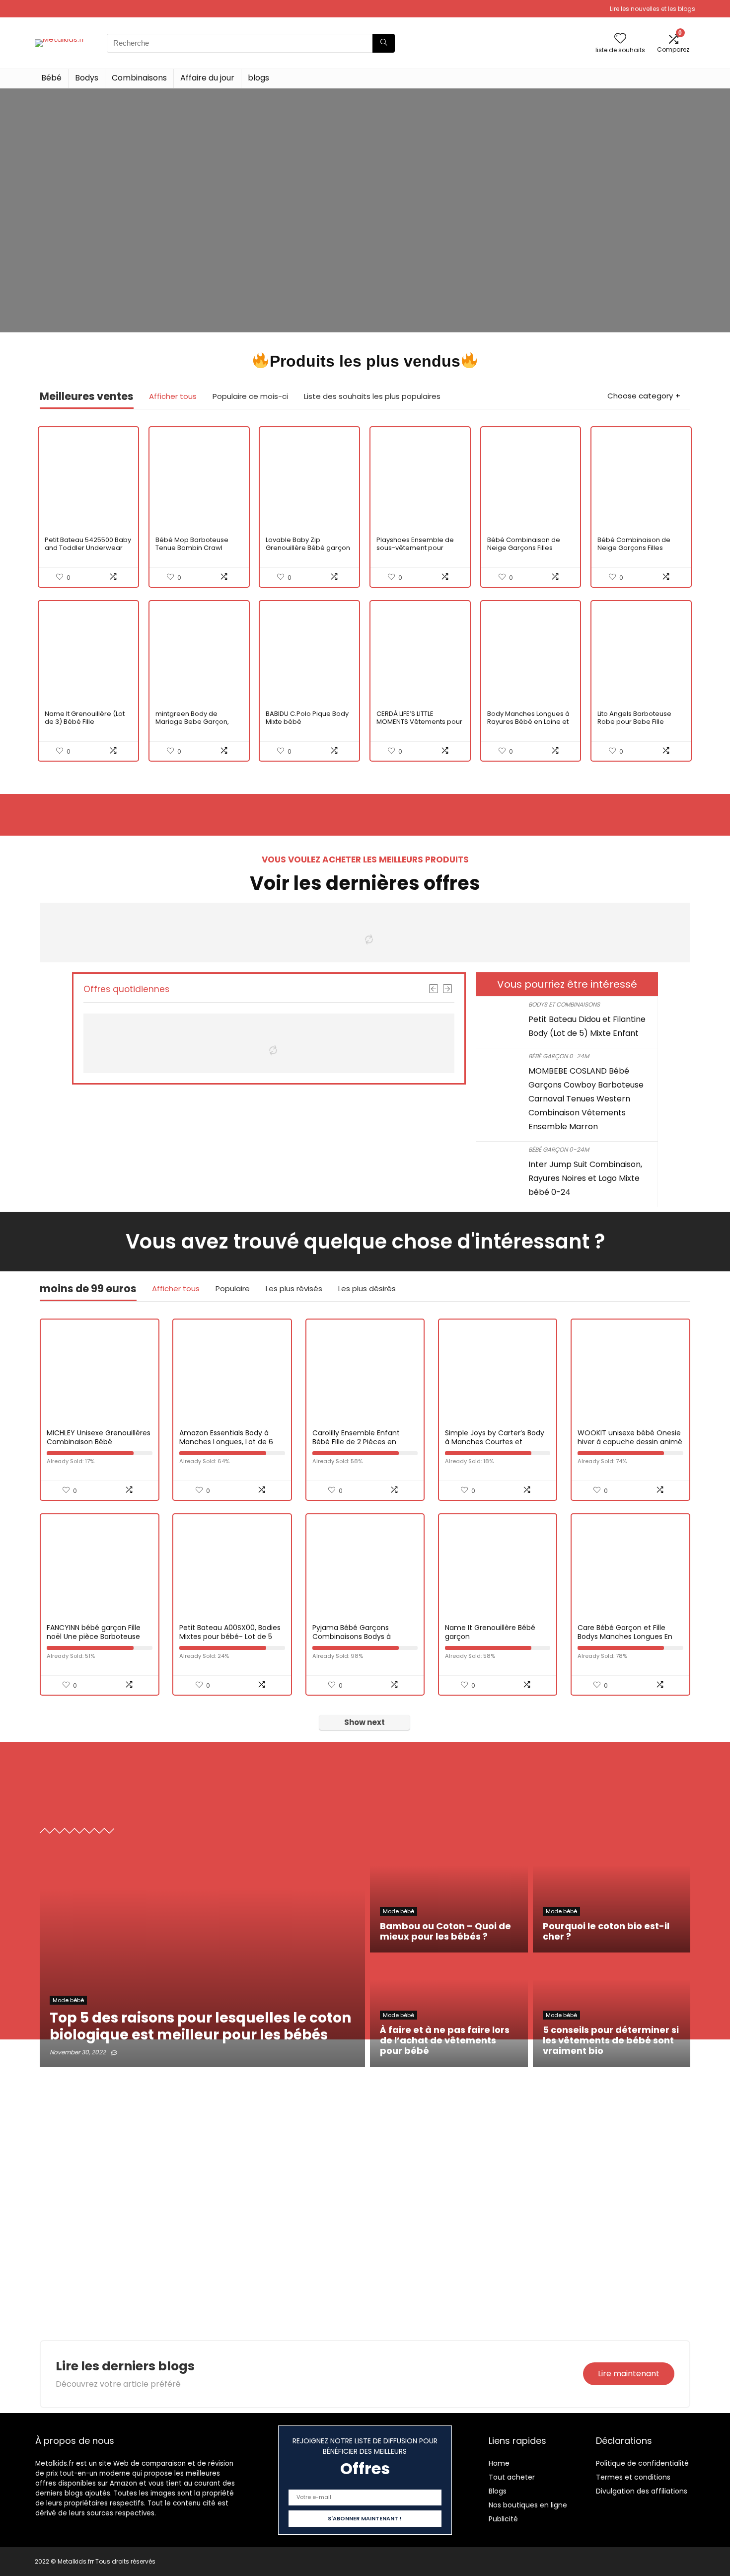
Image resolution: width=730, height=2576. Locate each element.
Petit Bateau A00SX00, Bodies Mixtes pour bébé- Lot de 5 (230, 1632)
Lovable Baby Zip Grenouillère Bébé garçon (308, 544)
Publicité (503, 2519)
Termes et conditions (633, 2477)
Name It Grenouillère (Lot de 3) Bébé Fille (85, 718)
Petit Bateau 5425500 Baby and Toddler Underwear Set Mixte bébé (88, 548)
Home (499, 2463)
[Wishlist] (620, 39)
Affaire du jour (207, 78)
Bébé (51, 78)
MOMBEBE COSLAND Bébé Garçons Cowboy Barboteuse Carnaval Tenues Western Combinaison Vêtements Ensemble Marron (586, 1099)
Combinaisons (139, 78)
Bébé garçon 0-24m (559, 1056)
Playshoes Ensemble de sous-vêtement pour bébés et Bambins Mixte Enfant (415, 552)
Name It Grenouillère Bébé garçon (490, 1632)
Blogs (498, 2491)
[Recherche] (384, 43)
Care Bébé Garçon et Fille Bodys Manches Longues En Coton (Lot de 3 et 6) (625, 1637)
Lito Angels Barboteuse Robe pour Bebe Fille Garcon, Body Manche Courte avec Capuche (634, 726)
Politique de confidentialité (642, 2463)
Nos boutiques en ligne (528, 2505)
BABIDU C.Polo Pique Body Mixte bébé (307, 718)
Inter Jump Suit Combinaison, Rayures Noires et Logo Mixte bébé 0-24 (585, 1178)
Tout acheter (512, 2477)
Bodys (87, 78)
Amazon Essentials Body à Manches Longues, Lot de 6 (226, 1437)
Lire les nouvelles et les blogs (653, 9)
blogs (258, 78)
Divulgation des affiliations (642, 2491)
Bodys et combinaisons (564, 1004)
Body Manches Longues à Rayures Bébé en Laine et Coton (528, 722)
